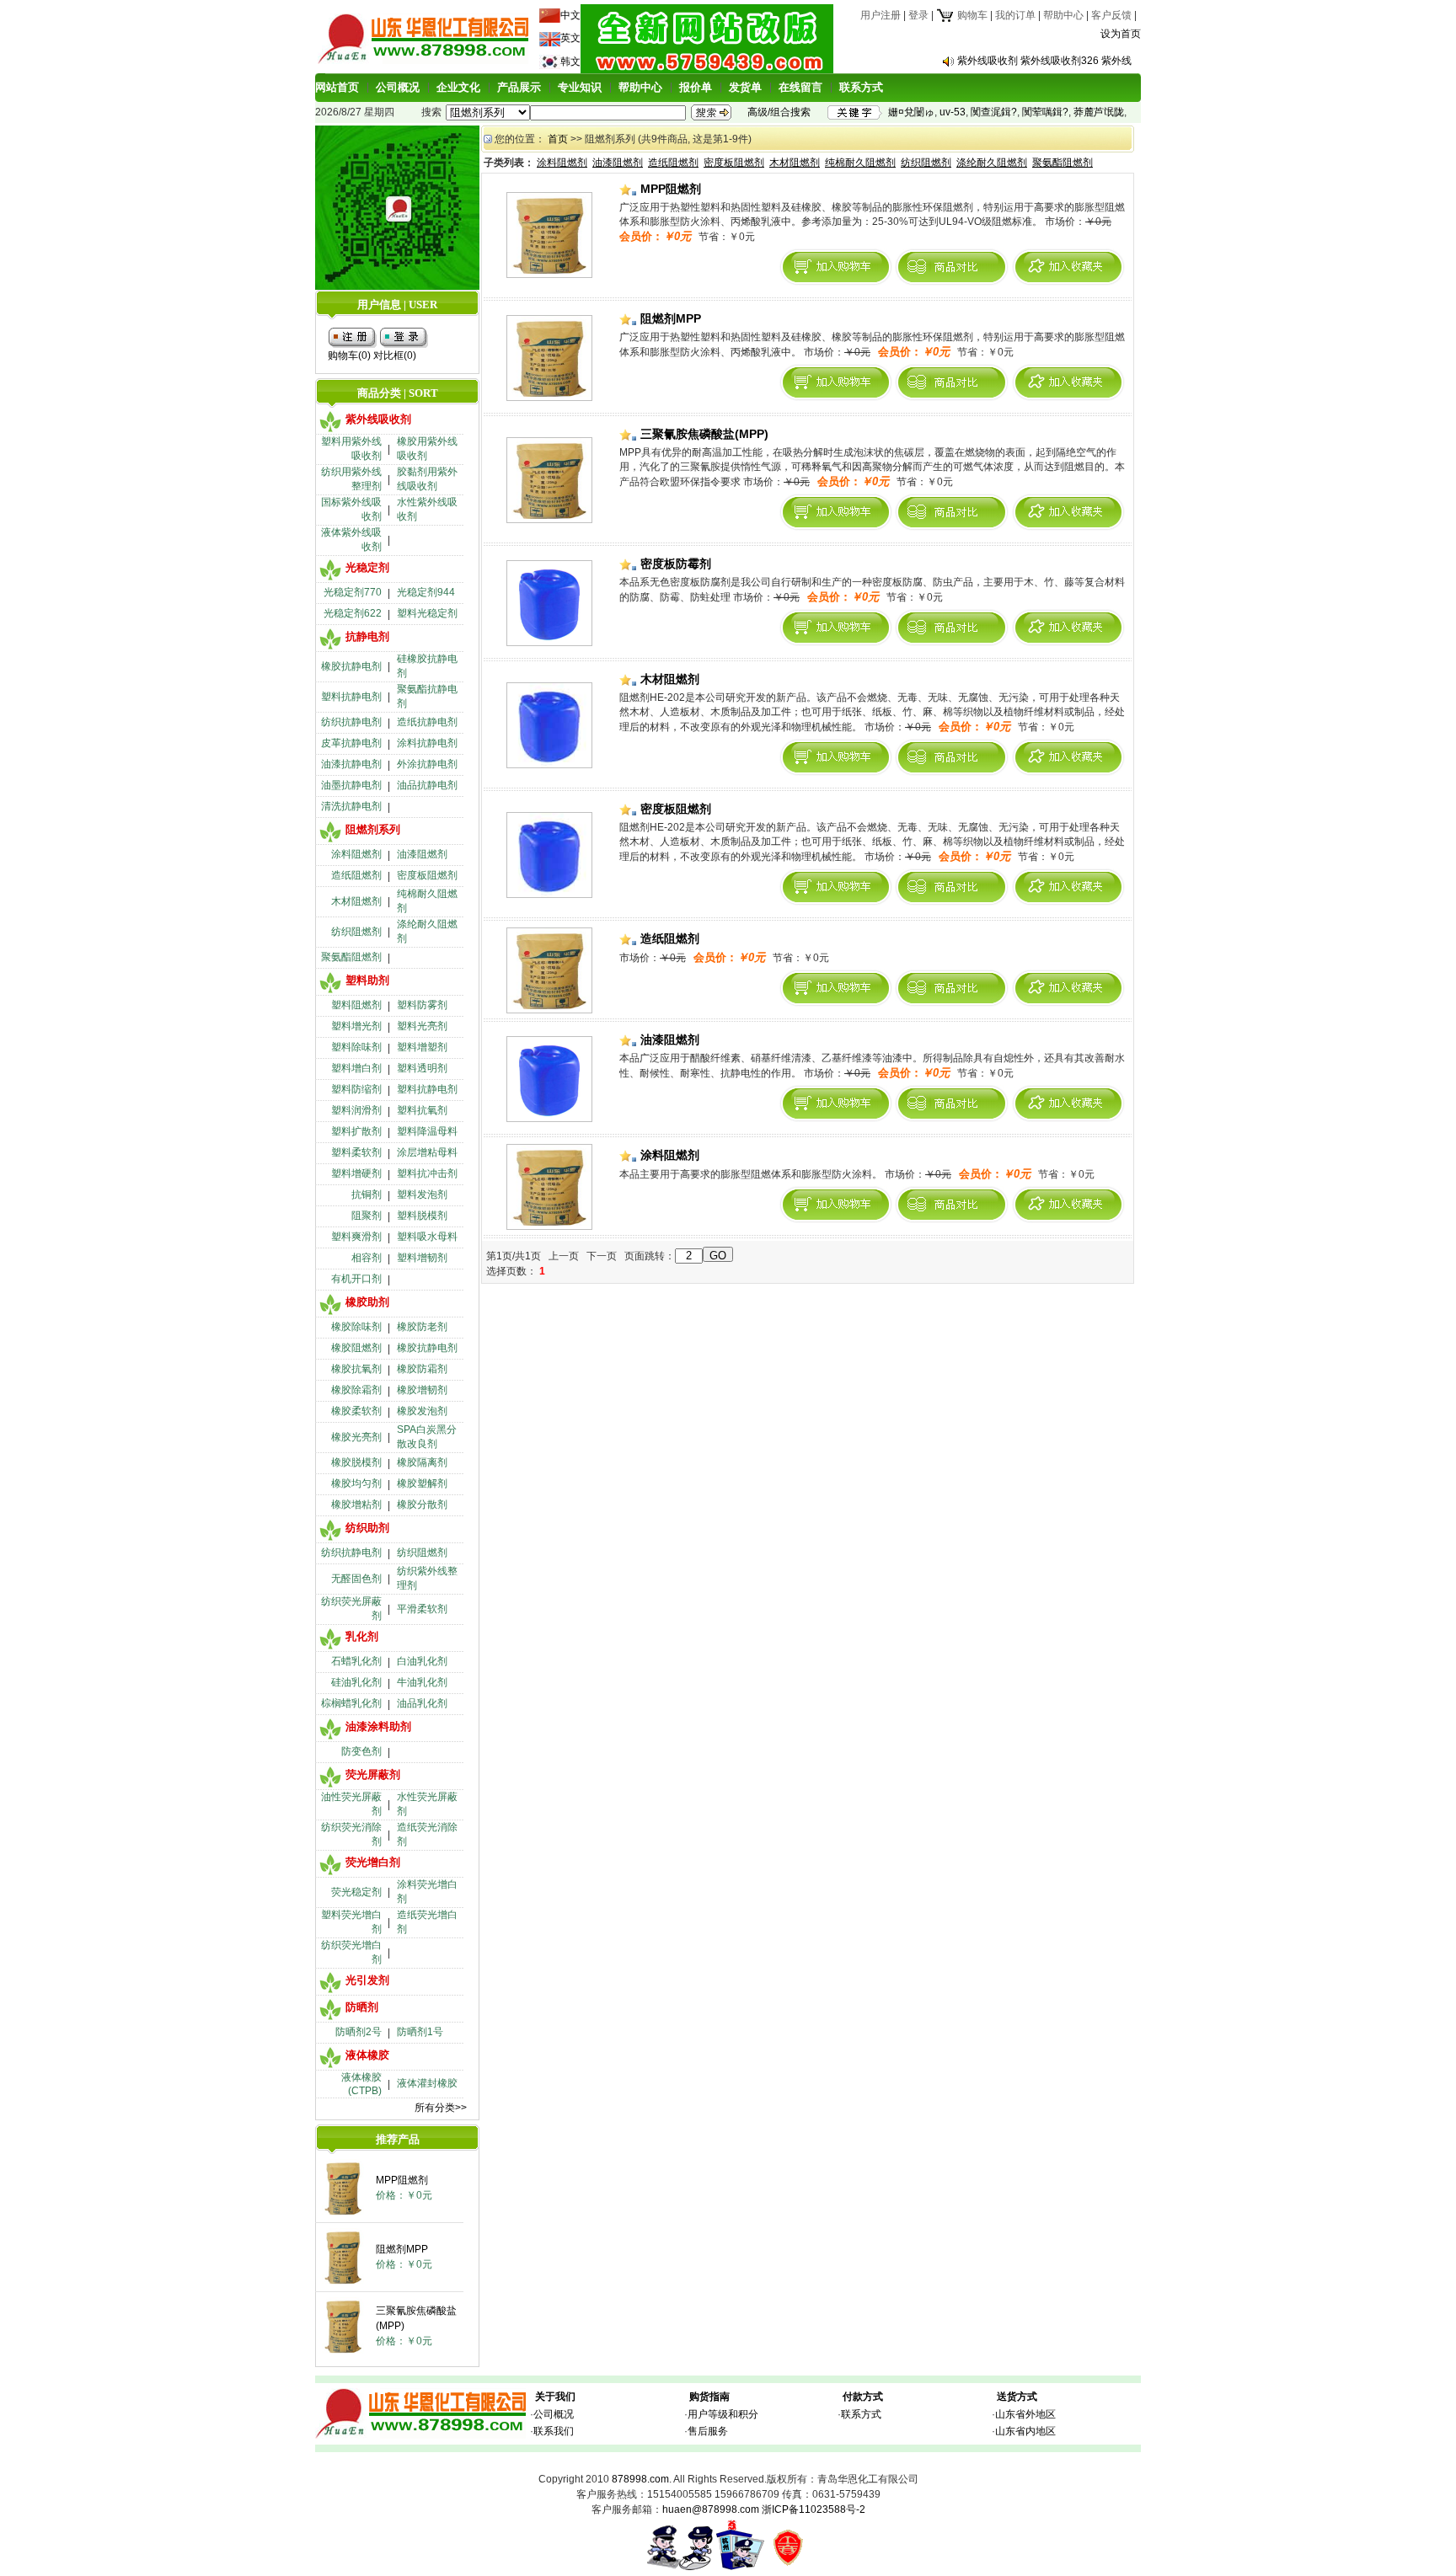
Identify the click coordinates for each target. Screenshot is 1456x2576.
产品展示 (519, 87)
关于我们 (555, 2397)
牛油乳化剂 (422, 1682)
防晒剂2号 (359, 2032)
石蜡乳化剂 (356, 1661)
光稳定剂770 (353, 592)
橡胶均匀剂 (356, 1483)
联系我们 (554, 2431)
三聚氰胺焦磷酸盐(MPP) (703, 434)
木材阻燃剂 (356, 901)
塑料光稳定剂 (427, 613)
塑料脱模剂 (422, 1216)
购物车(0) (349, 355)
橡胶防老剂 (422, 1327)
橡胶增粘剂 (356, 1504)
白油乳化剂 (422, 1661)
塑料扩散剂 (356, 1131)
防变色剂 (361, 1751)
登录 (918, 15)
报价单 (696, 87)
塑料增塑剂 (422, 1047)
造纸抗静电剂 (427, 722)
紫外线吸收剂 (378, 419)
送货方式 (1017, 2397)
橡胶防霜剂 (422, 1369)
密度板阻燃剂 (427, 875)
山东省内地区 (1025, 2431)
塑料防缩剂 (356, 1089)
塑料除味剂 (356, 1047)
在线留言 (800, 87)
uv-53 (953, 112)
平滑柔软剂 (422, 1609)
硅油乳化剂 (356, 1682)
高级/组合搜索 (779, 112)
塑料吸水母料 (427, 1237)
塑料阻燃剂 (356, 1005)
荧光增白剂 (373, 1862)
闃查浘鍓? (994, 112)
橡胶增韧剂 (422, 1390)
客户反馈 (1111, 15)
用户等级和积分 (723, 2414)
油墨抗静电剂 (351, 785)
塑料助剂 (367, 980)
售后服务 (708, 2431)
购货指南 (709, 2397)
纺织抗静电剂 (351, 722)
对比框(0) (395, 355)
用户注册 (881, 15)
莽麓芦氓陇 (1099, 112)
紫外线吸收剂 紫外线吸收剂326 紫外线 (1044, 61)
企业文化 (458, 87)
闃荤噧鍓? (1045, 112)
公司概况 (398, 87)
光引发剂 (367, 1980)
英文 (570, 38)
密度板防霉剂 (674, 564)
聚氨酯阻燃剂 (351, 957)
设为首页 (1121, 34)
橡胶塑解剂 (422, 1483)
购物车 (971, 15)
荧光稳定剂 (356, 1892)
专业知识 (580, 87)
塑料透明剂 (422, 1068)
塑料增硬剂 (356, 1173)
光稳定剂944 (426, 592)
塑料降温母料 (427, 1131)
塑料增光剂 (356, 1026)
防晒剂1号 (420, 2032)
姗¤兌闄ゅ (911, 112)
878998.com (640, 2479)
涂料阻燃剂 (356, 854)
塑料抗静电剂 (351, 697)
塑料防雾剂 (422, 1005)
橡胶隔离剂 (422, 1462)
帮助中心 (1063, 15)
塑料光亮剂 (422, 1026)
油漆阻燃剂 (422, 854)
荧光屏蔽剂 (373, 1774)
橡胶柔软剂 (356, 1411)
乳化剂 (362, 1636)
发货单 (745, 87)
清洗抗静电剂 (351, 806)
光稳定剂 (367, 567)
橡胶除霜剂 (356, 1390)
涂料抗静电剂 (427, 743)
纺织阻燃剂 (356, 932)
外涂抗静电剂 (427, 764)
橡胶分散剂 (422, 1504)
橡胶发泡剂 (422, 1411)
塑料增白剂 (356, 1068)
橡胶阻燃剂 (356, 1348)
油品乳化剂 (422, 1703)
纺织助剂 (367, 1528)
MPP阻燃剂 (402, 2180)
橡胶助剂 (367, 1302)
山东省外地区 (1025, 2414)
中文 (570, 15)
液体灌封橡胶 (427, 2083)
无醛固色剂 (356, 1579)
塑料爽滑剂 (356, 1237)
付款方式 (863, 2397)
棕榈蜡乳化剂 (351, 1703)
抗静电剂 (367, 636)
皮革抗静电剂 (351, 743)
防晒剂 (362, 2007)
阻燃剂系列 (373, 829)
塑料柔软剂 (356, 1152)
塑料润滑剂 (356, 1110)
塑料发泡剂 (422, 1194)
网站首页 (337, 87)
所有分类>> (441, 2108)
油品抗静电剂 (427, 785)
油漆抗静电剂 (351, 764)
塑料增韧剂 (422, 1258)
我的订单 (1015, 15)
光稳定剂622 (353, 613)
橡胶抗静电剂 (351, 666)
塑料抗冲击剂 (427, 1173)
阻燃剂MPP (402, 2249)
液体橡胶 (367, 2055)
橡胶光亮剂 (356, 1437)
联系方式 (861, 87)
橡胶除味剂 (356, 1327)
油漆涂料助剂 (378, 1726)
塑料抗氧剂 (422, 1110)
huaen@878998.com (711, 2509)
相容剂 (367, 1258)
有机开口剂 (356, 1279)
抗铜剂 (367, 1194)
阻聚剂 (367, 1216)
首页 (558, 139)
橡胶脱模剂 (356, 1462)
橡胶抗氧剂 (356, 1369)
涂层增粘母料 (427, 1152)
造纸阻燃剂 (356, 875)
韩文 (570, 61)
